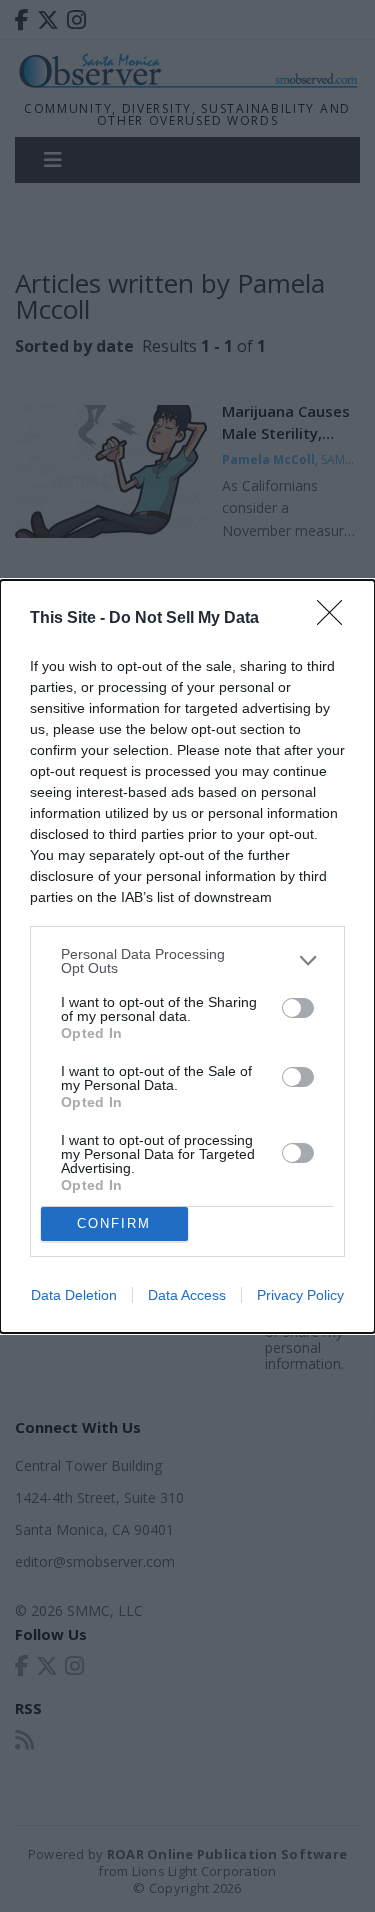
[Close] (336, 619)
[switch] (298, 1008)
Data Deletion (74, 1295)
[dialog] (187, 956)
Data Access (187, 1295)
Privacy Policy (300, 1295)
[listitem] (187, 961)
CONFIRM (114, 1223)
